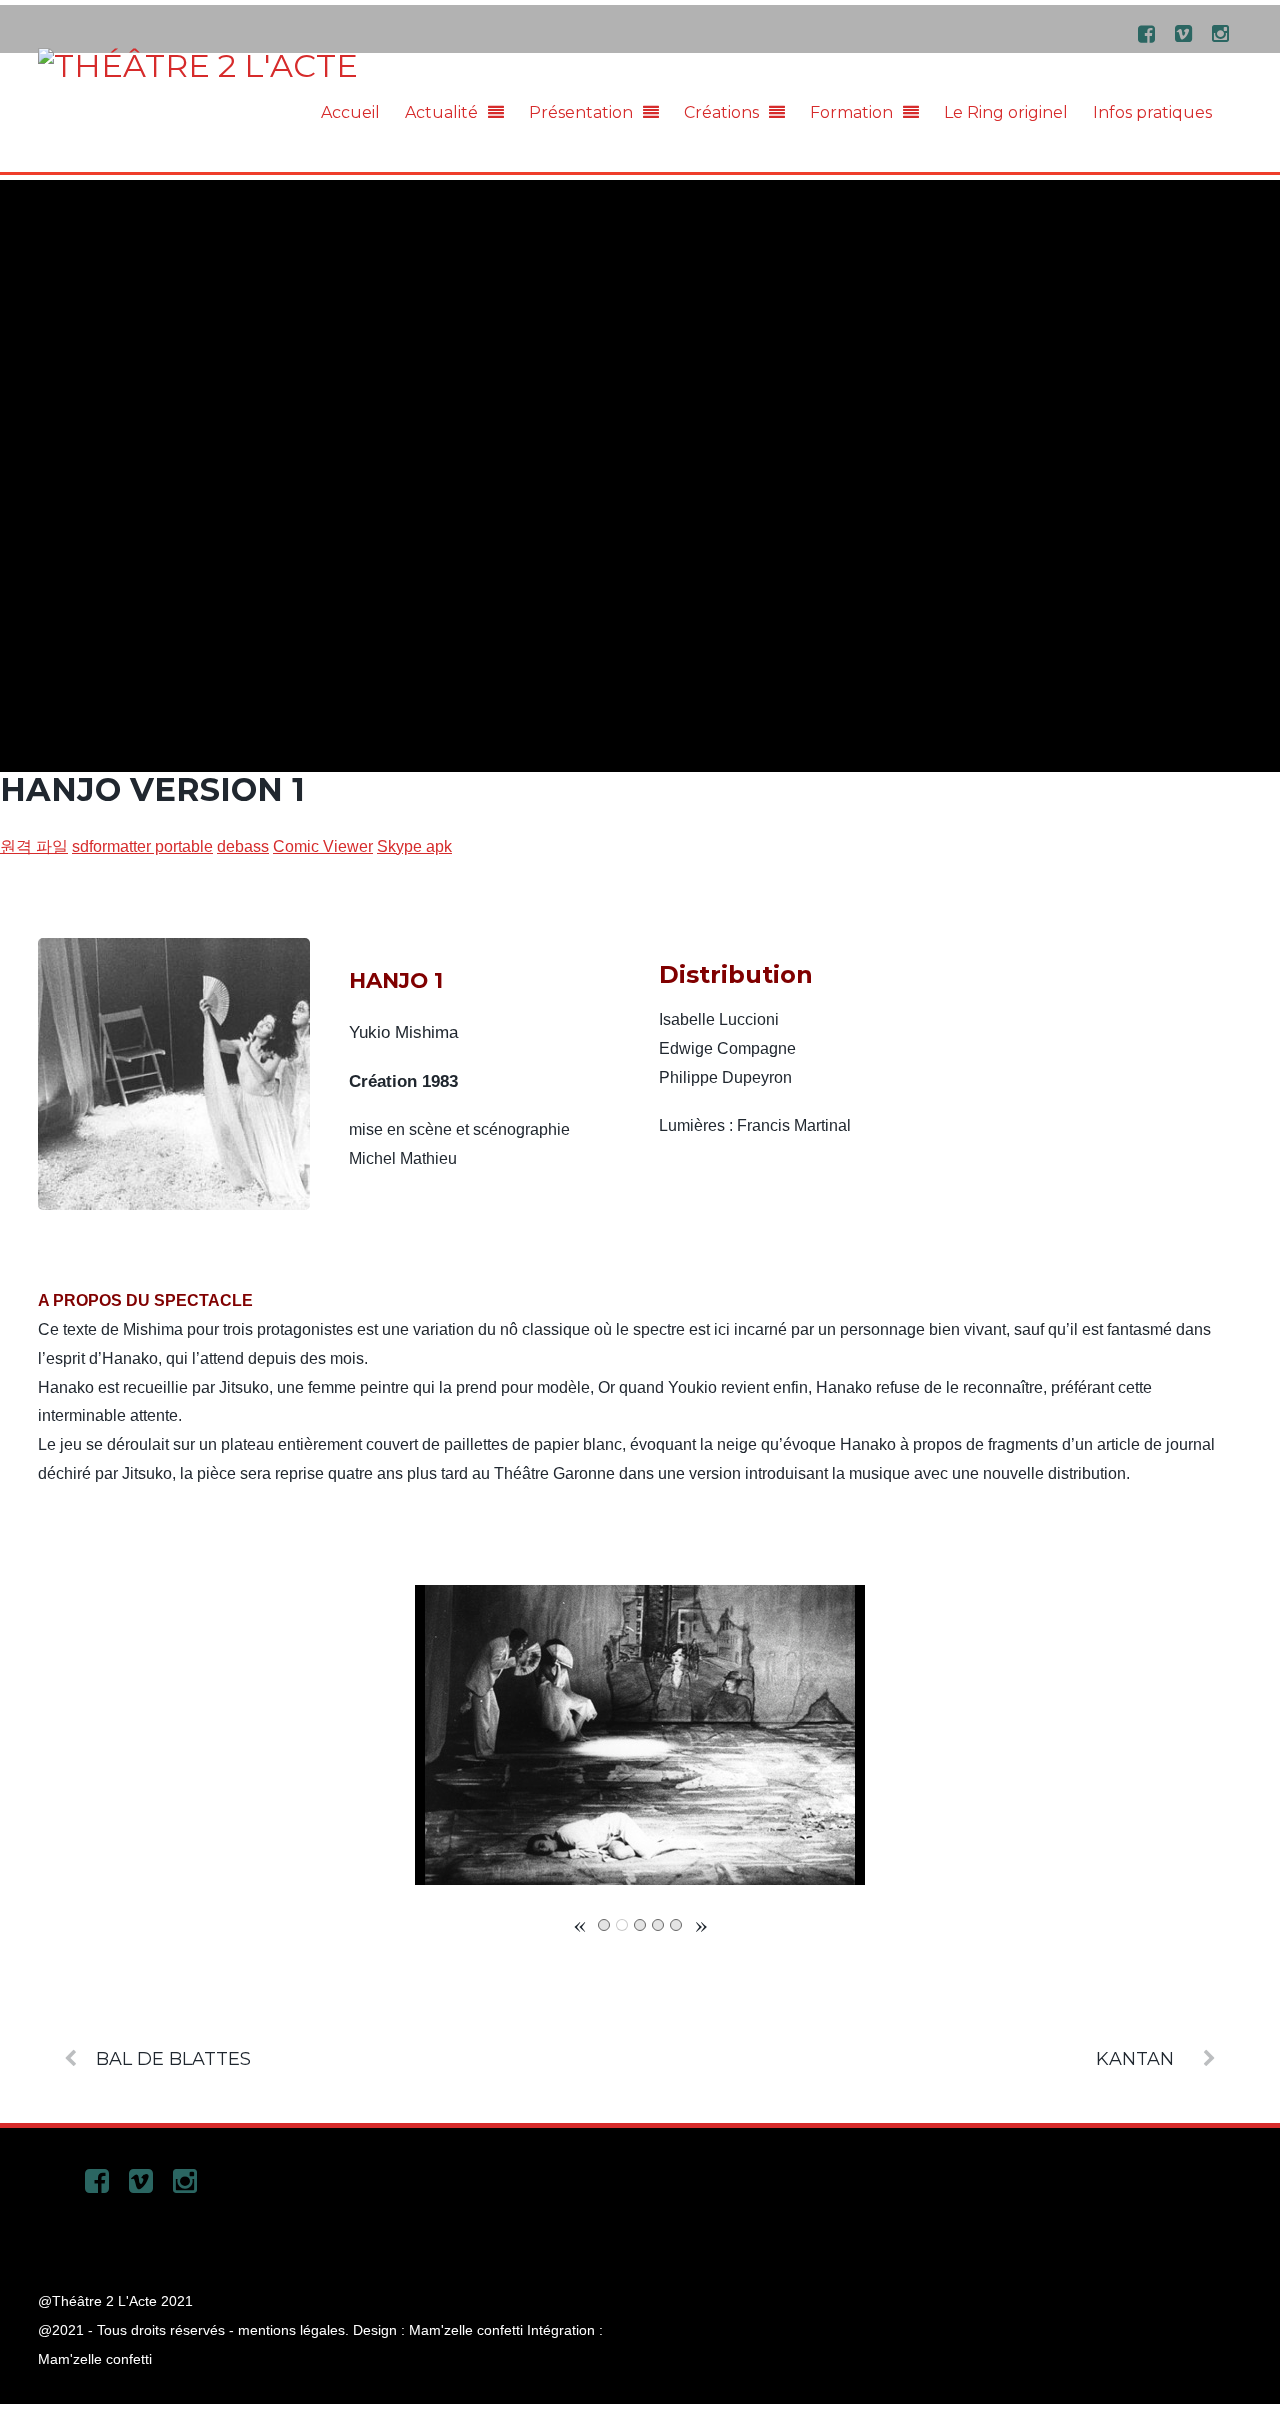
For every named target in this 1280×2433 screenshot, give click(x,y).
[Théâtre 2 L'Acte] (198, 65)
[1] (604, 1925)
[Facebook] (1147, 32)
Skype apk (414, 846)
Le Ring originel (1006, 112)
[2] (622, 1925)
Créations (721, 112)
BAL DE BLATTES (173, 2058)
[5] (676, 1925)
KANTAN (1135, 2058)
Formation (851, 112)
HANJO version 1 (152, 789)
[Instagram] (1221, 32)
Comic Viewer (323, 846)
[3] (640, 1925)
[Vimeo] (1184, 32)
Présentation (581, 112)
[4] (658, 1925)
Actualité (441, 112)
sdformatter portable (142, 846)
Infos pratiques (1152, 112)
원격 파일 (34, 846)
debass (243, 846)
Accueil (350, 112)
